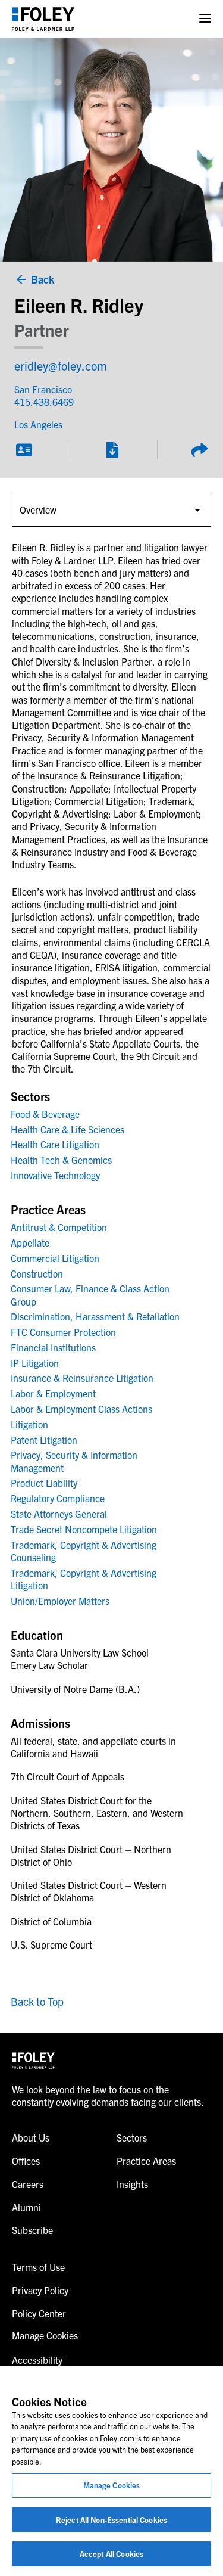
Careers (28, 2184)
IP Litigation (35, 1363)
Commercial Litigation (55, 1258)
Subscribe (32, 2230)
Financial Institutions (53, 1347)
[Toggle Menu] (205, 19)
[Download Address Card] (24, 450)
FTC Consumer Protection (63, 1332)
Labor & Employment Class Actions (81, 1409)
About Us (31, 2137)
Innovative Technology (55, 1175)
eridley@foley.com (61, 366)
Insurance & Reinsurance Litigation (82, 1378)
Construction (37, 1273)
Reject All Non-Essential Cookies (111, 2520)
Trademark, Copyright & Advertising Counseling (84, 1551)
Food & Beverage (45, 1114)
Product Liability (44, 1483)
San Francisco (43, 389)
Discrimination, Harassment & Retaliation (95, 1316)
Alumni (26, 2207)
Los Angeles (38, 424)
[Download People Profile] (112, 450)
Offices (26, 2161)
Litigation (29, 1424)
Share (199, 450)
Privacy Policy (40, 2290)
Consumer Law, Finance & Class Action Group (90, 1295)
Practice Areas (146, 2161)
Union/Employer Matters (60, 1601)
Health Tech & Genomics (61, 1160)
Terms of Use (38, 2267)
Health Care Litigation (55, 1144)
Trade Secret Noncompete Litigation (84, 1529)
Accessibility (37, 2360)
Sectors (132, 2137)
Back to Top (37, 2001)
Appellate (30, 1242)
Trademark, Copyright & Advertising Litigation (84, 1579)
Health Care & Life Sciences (67, 1129)
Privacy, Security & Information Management (74, 1461)
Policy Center (39, 2313)
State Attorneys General (59, 1514)
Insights (132, 2184)
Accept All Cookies (111, 2554)
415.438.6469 (44, 402)
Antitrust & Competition (59, 1227)
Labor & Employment (53, 1393)
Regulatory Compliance (58, 1498)
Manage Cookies (112, 2485)
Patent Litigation (44, 1440)
